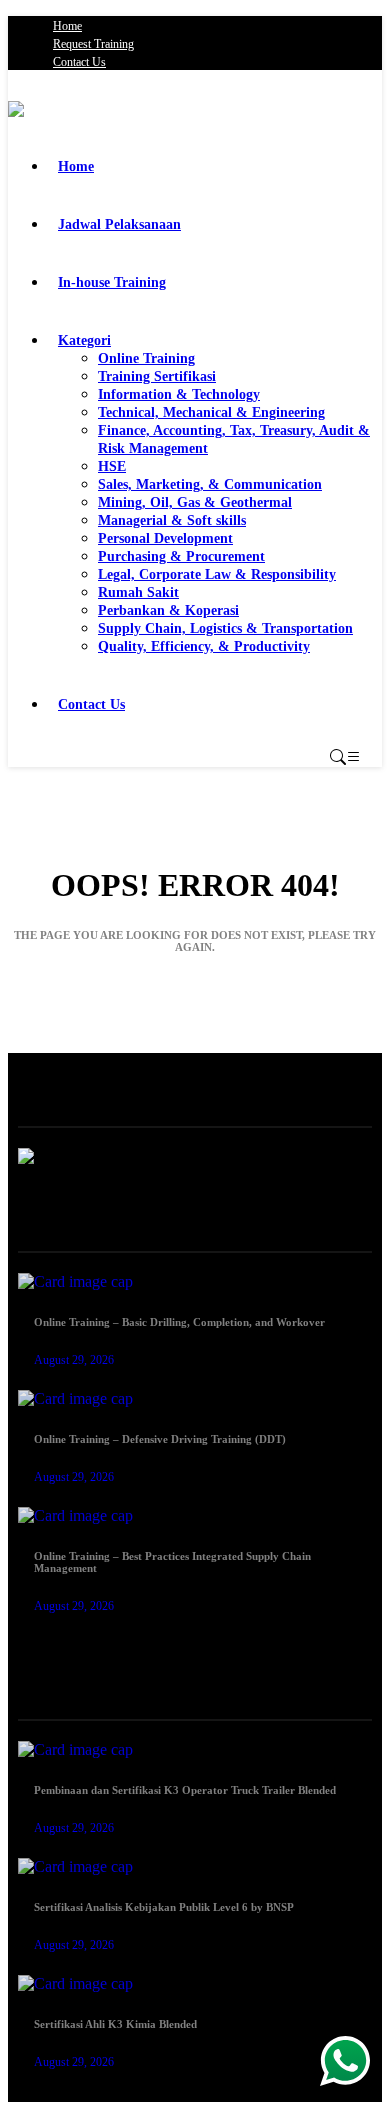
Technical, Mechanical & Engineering (211, 412)
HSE (112, 466)
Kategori (84, 340)
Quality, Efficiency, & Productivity (204, 646)
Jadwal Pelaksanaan (119, 224)
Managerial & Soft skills (172, 520)
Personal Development (165, 538)
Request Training (93, 44)
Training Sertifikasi (157, 376)
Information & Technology (179, 394)
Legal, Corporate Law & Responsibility (217, 574)
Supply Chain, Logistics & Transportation (225, 628)
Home (67, 26)
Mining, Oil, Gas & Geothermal (195, 502)
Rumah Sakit (138, 592)
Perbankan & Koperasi (168, 610)
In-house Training (112, 282)
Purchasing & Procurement (181, 556)
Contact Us (79, 62)
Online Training (146, 358)
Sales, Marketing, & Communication (210, 484)
